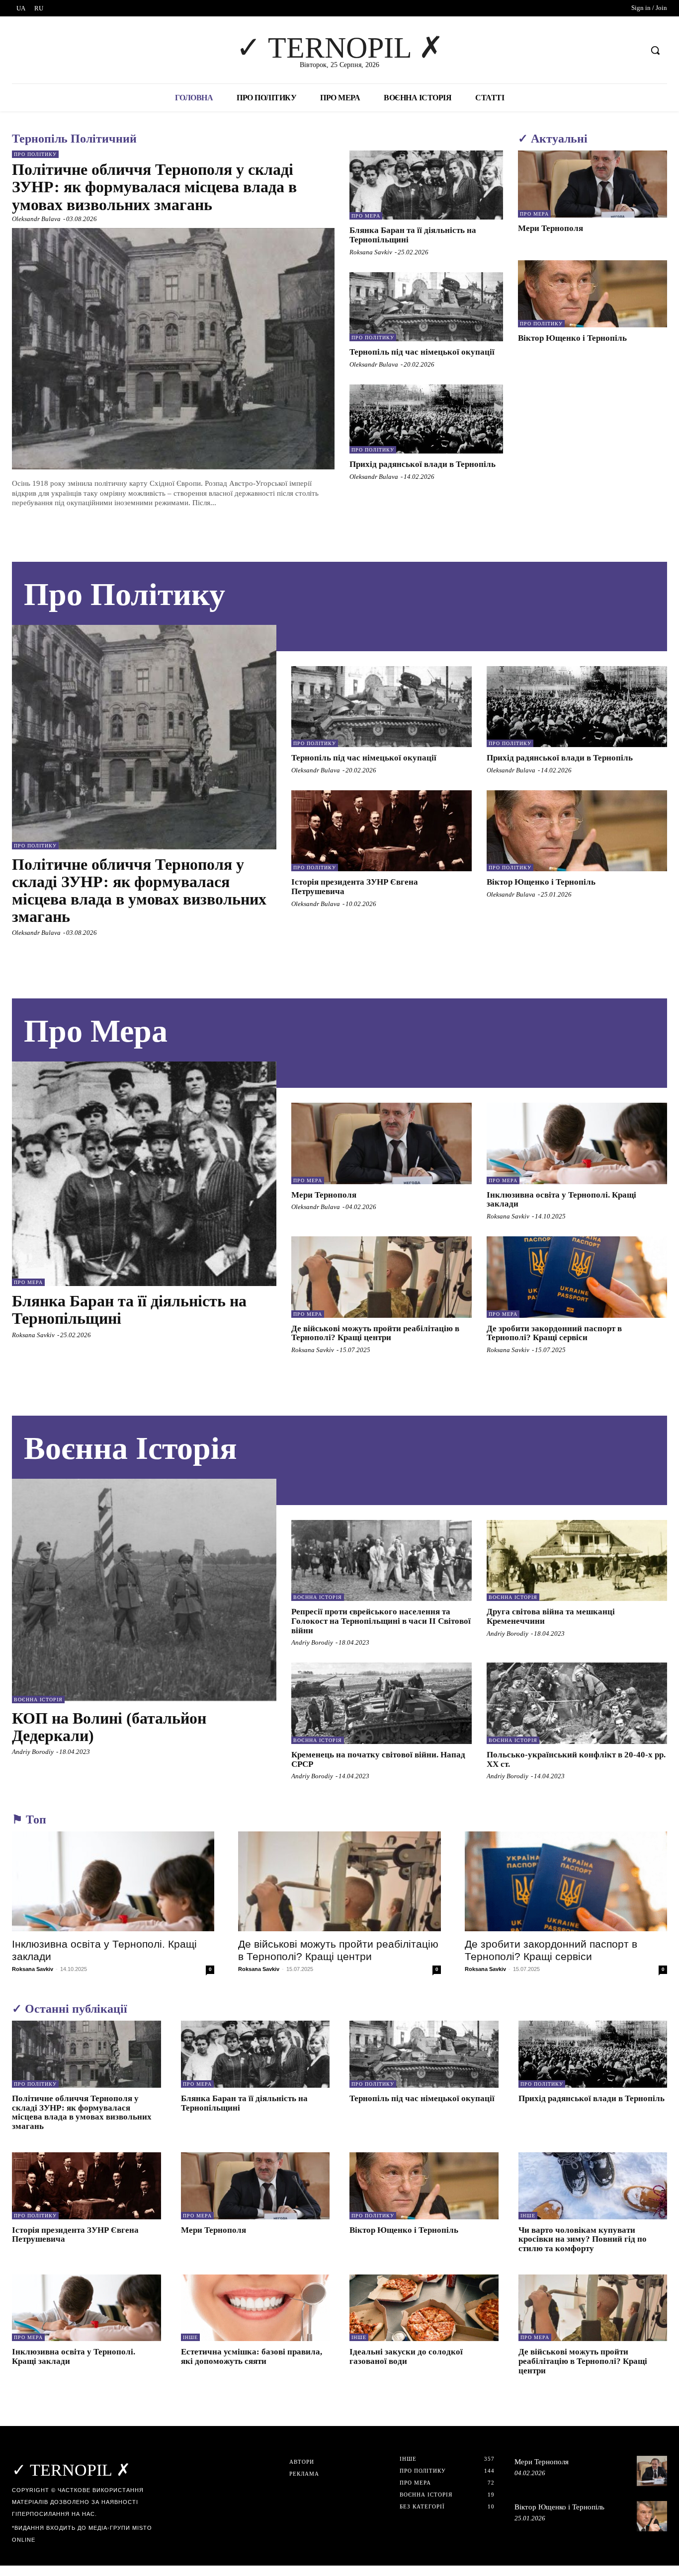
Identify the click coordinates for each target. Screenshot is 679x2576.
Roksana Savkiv (371, 252)
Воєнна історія (38, 1700)
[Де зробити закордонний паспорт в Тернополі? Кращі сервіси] (577, 1277)
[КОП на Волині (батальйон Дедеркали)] (144, 1591)
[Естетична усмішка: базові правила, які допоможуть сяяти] (255, 2308)
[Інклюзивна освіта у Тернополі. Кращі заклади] (577, 1143)
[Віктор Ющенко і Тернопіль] (593, 294)
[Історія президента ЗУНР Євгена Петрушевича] (382, 831)
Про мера (366, 216)
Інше (528, 2216)
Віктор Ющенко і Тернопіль (572, 338)
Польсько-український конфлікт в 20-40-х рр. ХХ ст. (576, 1759)
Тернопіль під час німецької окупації (422, 352)
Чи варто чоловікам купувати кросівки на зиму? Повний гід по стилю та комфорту (583, 2239)
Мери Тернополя (551, 228)
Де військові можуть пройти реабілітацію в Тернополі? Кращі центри (375, 1333)
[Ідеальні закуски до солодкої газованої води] (424, 2308)
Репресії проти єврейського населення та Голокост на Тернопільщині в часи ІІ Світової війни (381, 1621)
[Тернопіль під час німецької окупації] (426, 307)
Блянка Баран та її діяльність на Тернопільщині (129, 1310)
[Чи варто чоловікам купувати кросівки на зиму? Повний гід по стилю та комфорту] (593, 2186)
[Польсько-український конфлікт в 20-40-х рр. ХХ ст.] (577, 1703)
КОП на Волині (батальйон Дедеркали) (109, 1727)
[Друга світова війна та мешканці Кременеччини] (577, 1560)
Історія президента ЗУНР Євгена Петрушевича (75, 2235)
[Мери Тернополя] (593, 184)
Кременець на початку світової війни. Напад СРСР (378, 1759)
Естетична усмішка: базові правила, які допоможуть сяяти (252, 2356)
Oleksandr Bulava (36, 219)
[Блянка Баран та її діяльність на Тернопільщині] (426, 185)
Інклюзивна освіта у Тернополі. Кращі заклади (561, 1200)
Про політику (35, 154)
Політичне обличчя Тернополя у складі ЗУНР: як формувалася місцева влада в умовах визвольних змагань (154, 187)
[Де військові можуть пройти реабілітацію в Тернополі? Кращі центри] (382, 1277)
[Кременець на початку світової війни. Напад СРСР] (382, 1703)
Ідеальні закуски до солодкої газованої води (406, 2356)
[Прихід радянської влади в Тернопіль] (426, 419)
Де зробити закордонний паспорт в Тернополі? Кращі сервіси (554, 1333)
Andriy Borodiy (33, 1752)
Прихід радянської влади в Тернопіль (423, 464)
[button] (655, 50)
